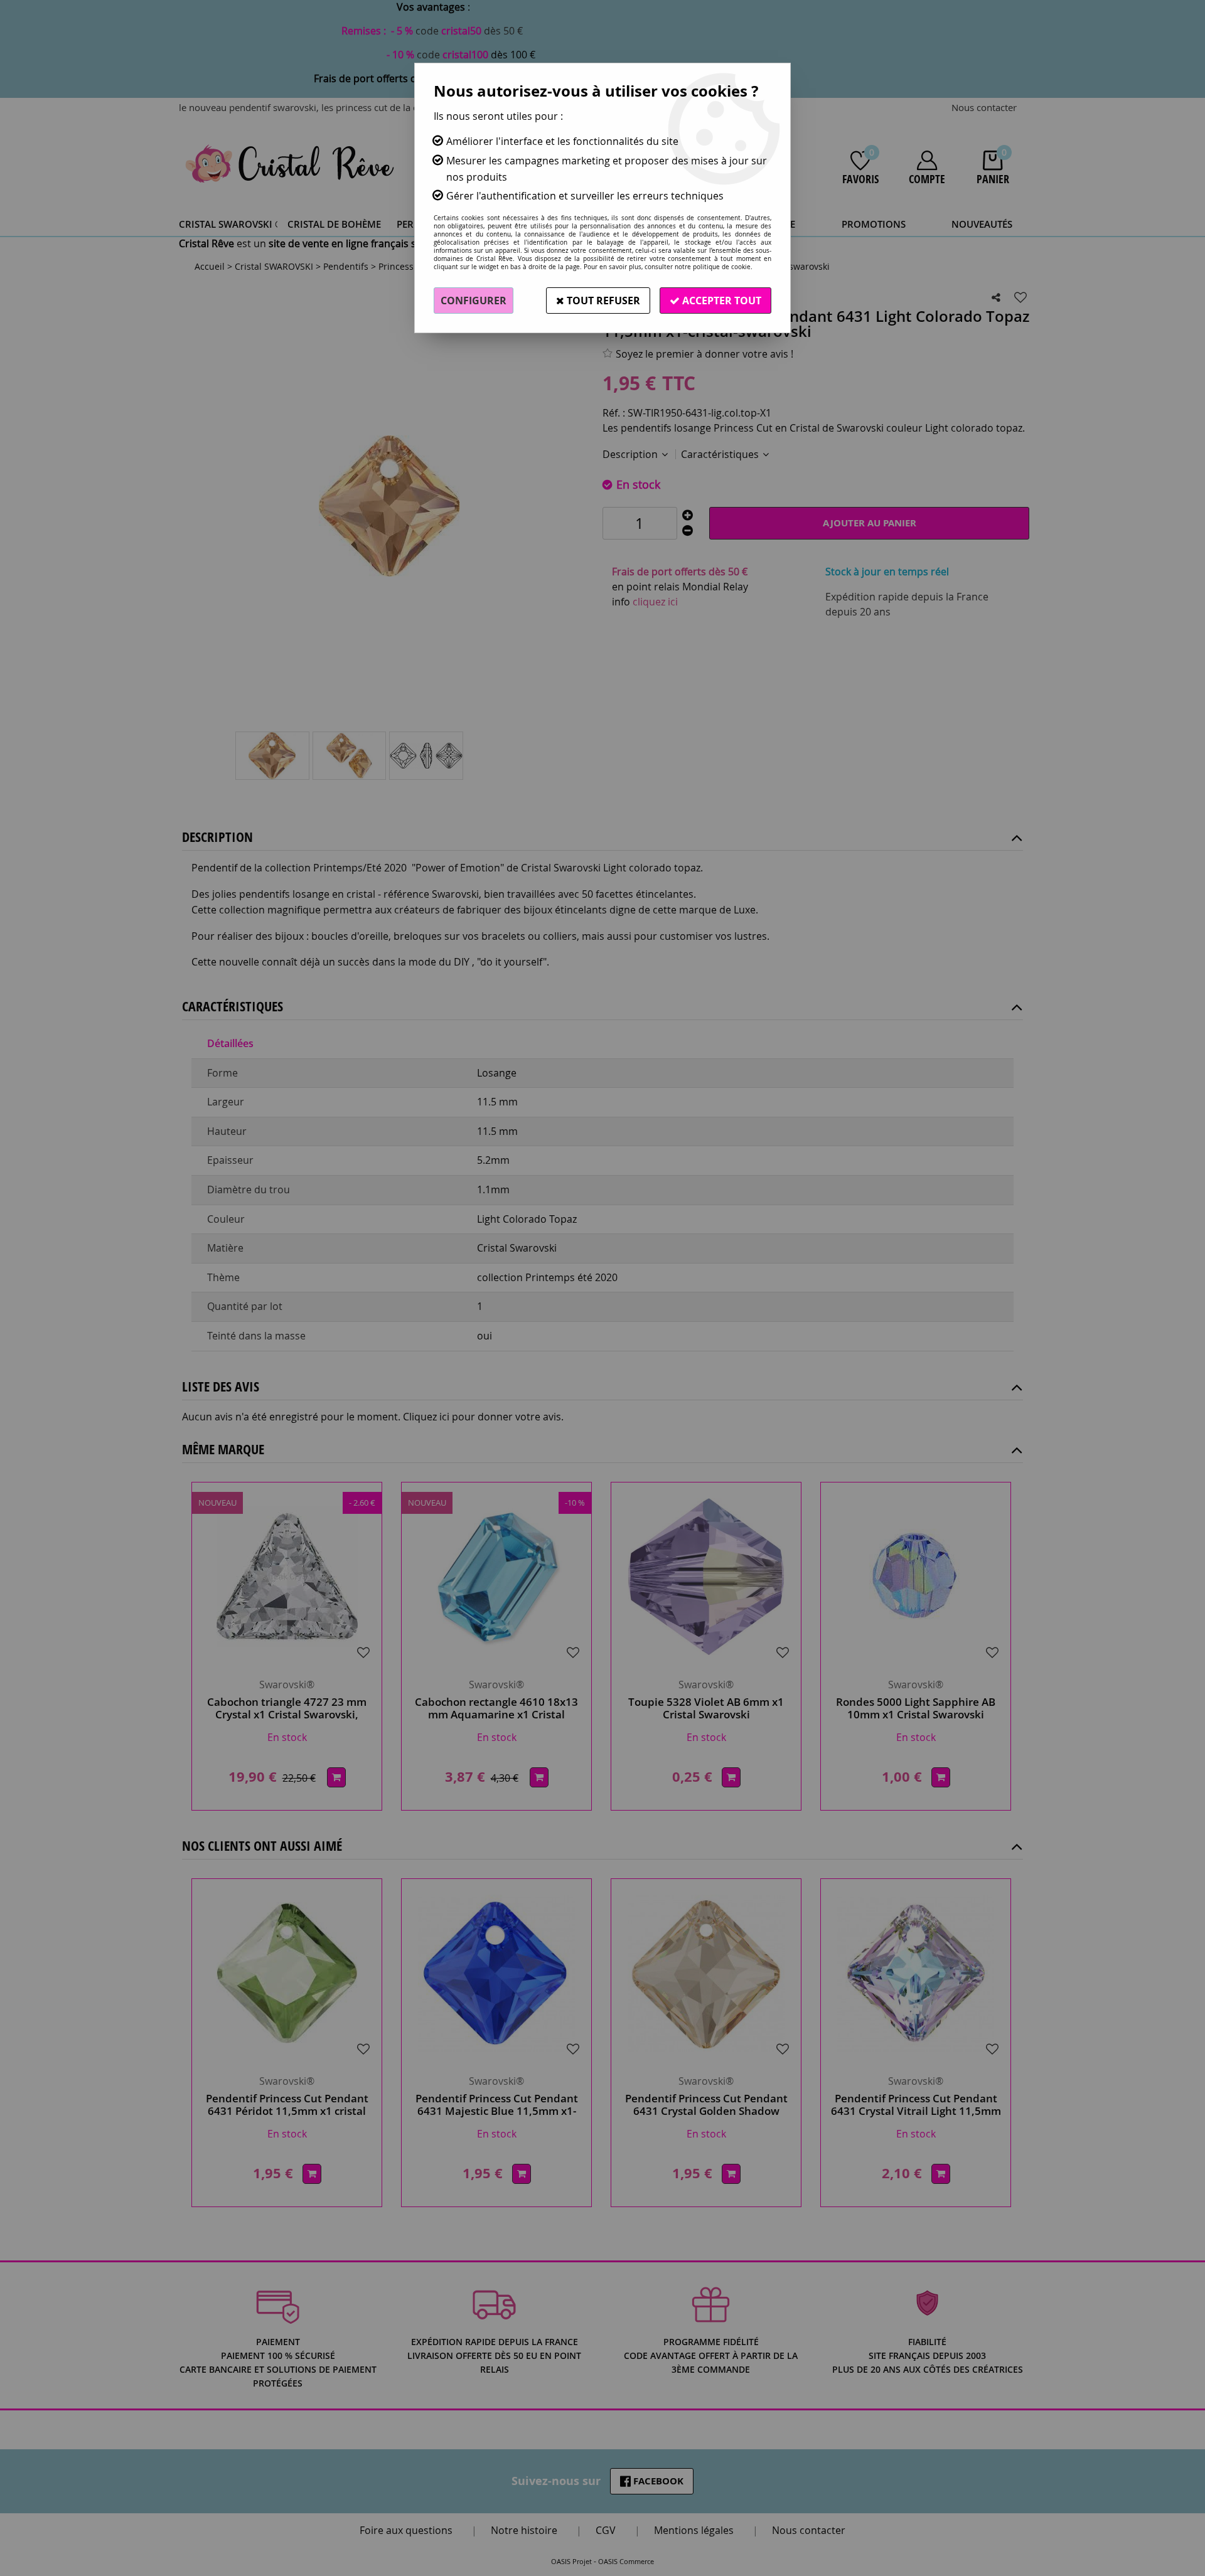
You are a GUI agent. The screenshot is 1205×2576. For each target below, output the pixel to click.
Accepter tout (720, 301)
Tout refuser (602, 301)
